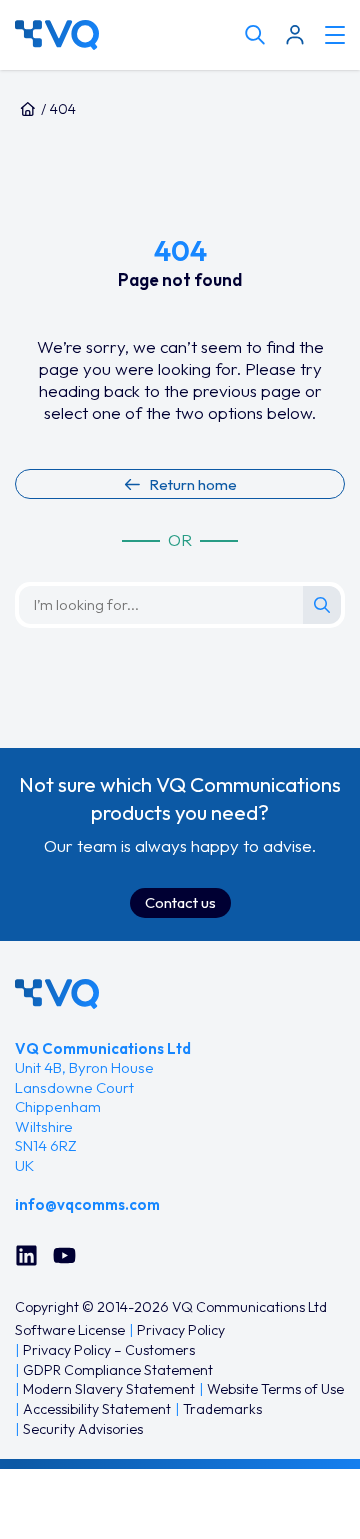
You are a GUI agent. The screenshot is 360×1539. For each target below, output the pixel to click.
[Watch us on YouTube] (64, 1255)
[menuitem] (70, 1331)
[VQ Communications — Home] (125, 35)
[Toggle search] (255, 35)
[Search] (322, 605)
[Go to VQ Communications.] (28, 109)
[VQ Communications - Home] (57, 994)
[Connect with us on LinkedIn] (26, 1255)
